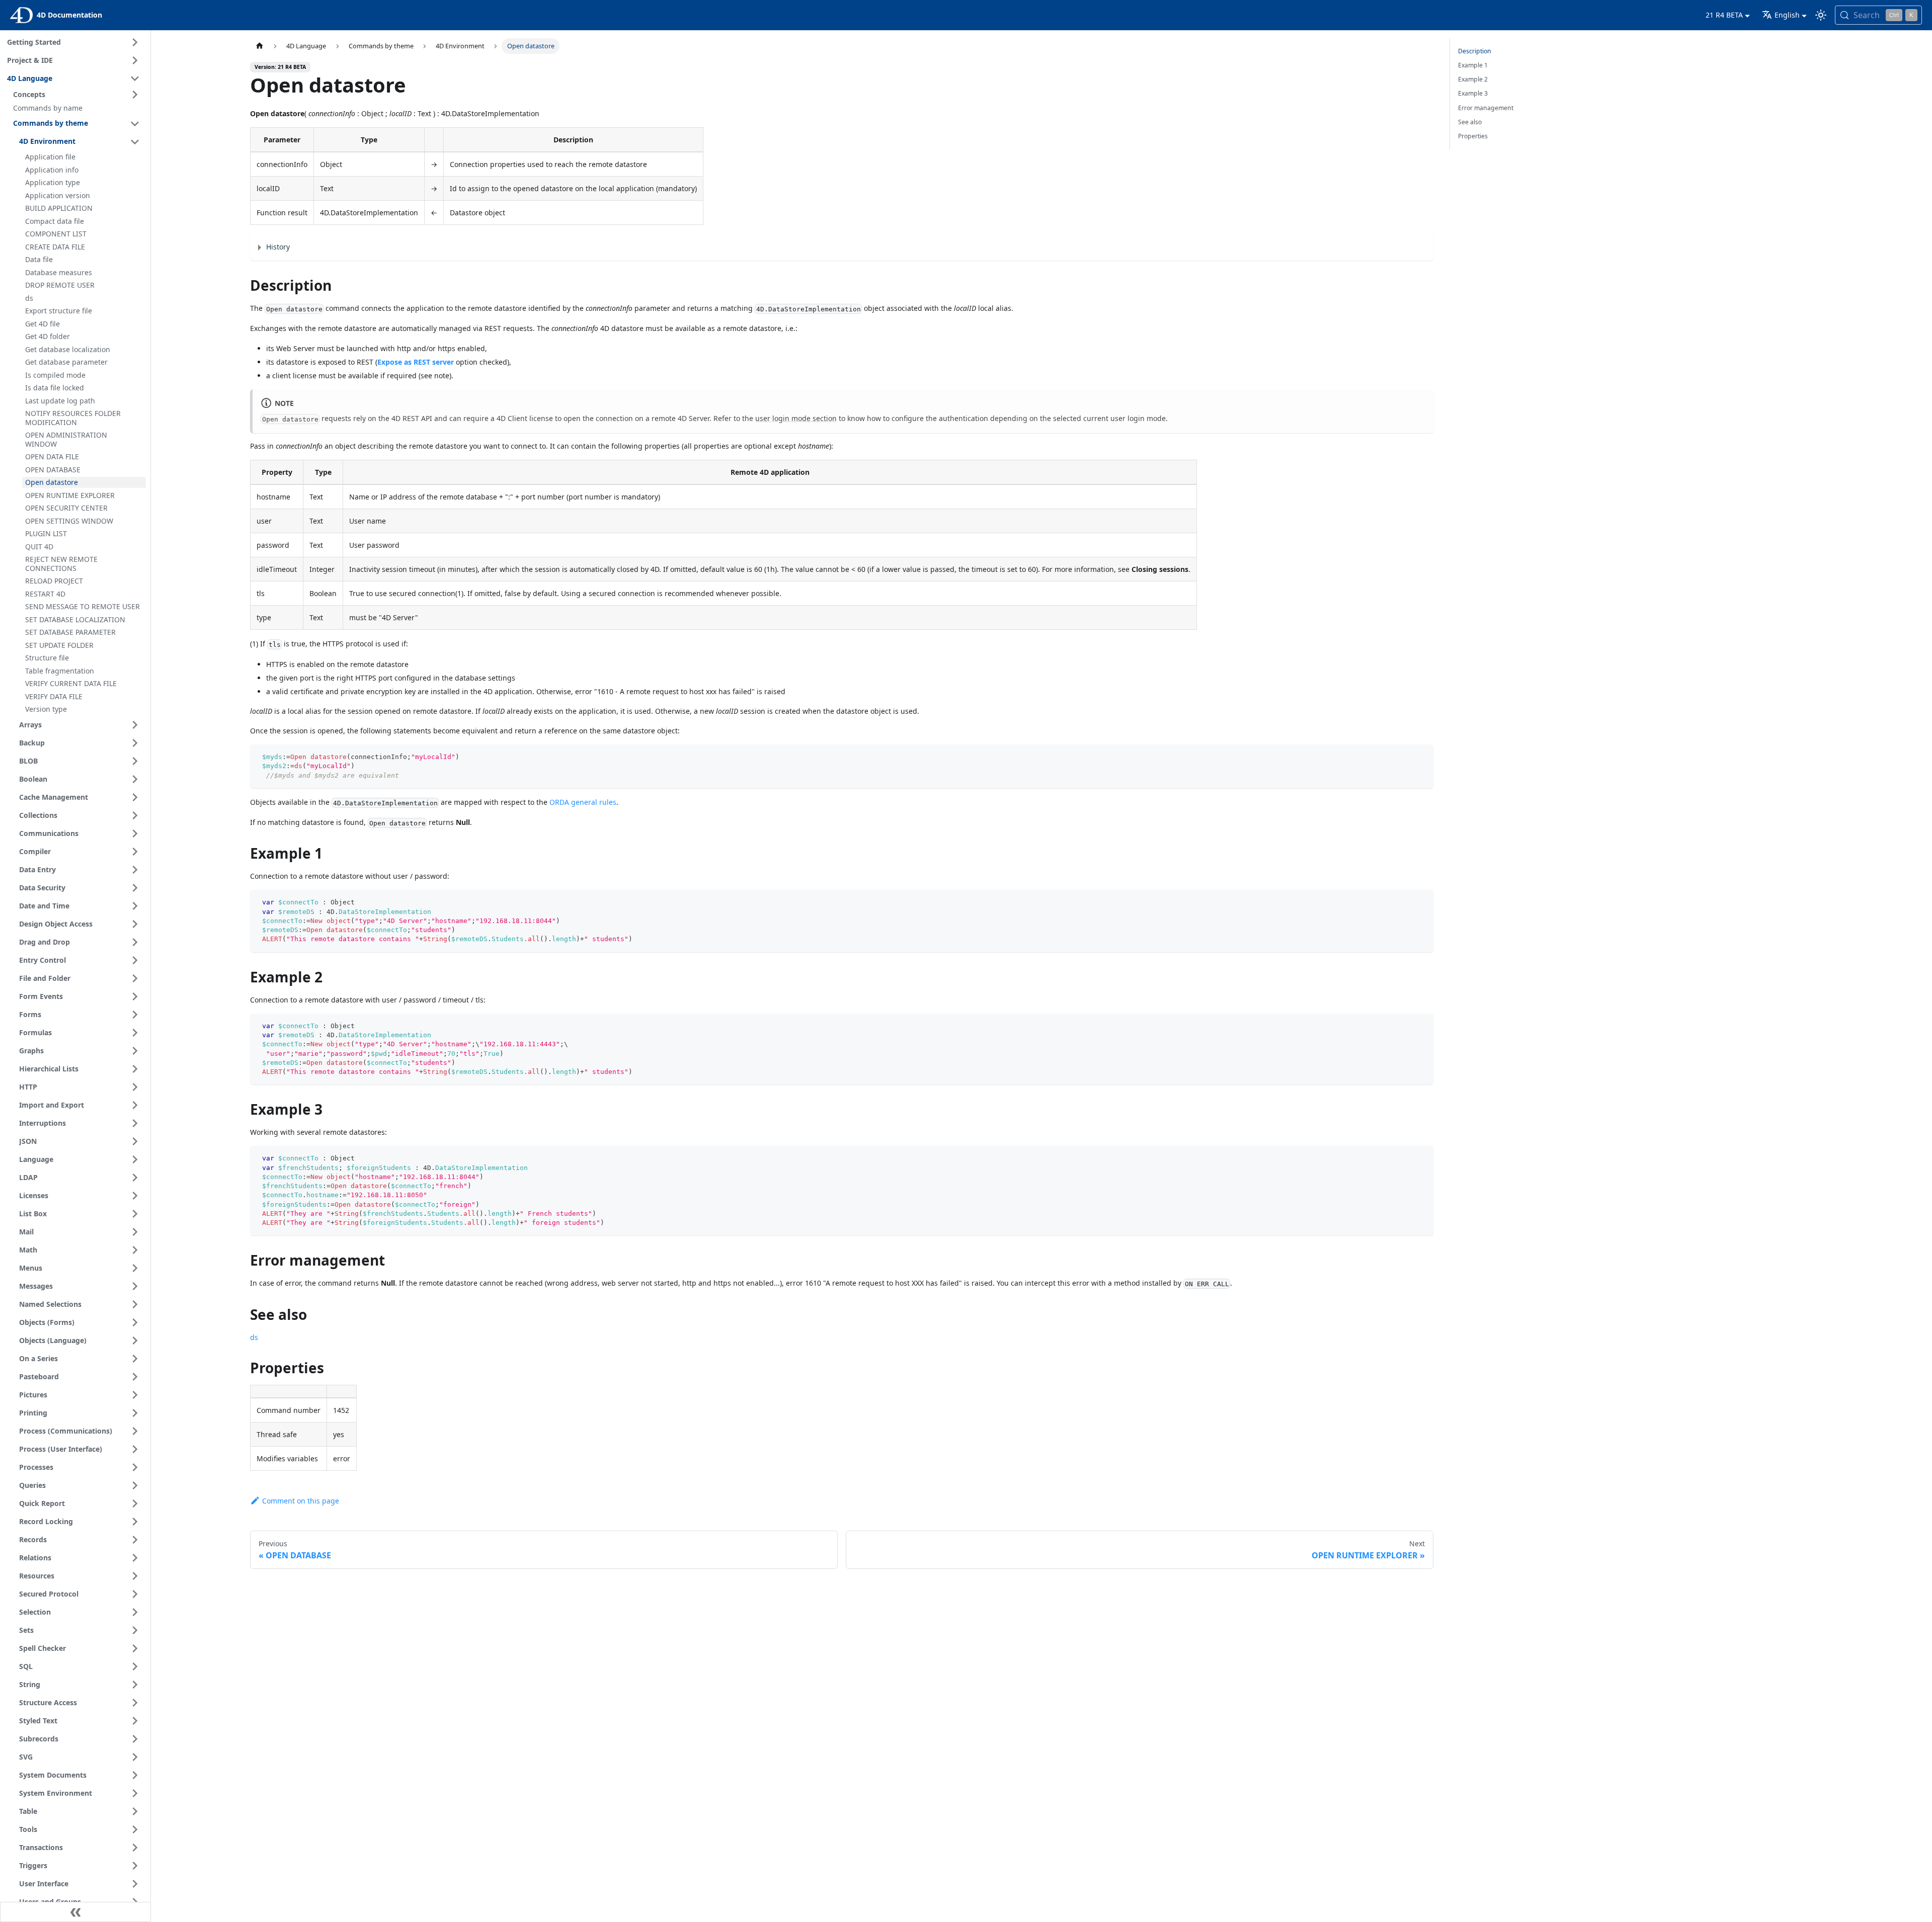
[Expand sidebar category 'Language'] (135, 1159)
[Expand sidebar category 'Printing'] (135, 1413)
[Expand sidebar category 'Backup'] (135, 743)
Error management (1486, 108)
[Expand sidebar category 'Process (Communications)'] (135, 1431)
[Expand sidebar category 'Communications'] (135, 833)
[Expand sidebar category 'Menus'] (135, 1268)
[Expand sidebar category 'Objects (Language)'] (135, 1341)
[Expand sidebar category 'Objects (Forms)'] (135, 1322)
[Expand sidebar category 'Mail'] (135, 1232)
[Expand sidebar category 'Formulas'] (135, 1033)
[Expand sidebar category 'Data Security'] (135, 888)
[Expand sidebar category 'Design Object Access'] (135, 924)
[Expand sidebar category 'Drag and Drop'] (135, 942)
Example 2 (1473, 79)
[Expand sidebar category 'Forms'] (135, 1015)
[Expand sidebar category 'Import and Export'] (135, 1105)
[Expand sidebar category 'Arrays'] (135, 725)
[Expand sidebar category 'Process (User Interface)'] (135, 1449)
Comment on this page (301, 1501)
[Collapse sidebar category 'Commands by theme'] (135, 124)
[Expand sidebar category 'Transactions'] (135, 1848)
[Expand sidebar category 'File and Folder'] (135, 978)
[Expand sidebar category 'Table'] (135, 1811)
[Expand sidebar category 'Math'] (135, 1250)
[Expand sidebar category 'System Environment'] (135, 1793)
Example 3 (1473, 93)
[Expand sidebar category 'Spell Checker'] (135, 1648)
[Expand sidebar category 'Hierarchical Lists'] (135, 1069)
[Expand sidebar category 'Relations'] (135, 1558)
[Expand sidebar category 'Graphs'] (135, 1051)
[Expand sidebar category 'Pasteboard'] (135, 1377)
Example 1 (1473, 65)
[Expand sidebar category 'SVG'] (135, 1757)
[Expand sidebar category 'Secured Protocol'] (135, 1594)
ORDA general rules (583, 802)
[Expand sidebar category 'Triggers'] (135, 1866)
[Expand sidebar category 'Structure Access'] (135, 1703)
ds (254, 1337)
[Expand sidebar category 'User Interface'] (135, 1884)
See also (1470, 122)
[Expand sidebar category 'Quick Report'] (135, 1503)
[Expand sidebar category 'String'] (135, 1685)
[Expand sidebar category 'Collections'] (135, 815)
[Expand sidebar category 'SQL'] (135, 1666)
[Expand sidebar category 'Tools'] (135, 1829)
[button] (78, 95)
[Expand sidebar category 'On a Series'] (135, 1359)
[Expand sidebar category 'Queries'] (135, 1485)
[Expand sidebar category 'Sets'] (135, 1630)
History (278, 247)
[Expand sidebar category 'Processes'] (135, 1467)
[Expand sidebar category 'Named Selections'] (135, 1304)
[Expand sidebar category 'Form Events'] (135, 996)
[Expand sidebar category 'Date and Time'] (135, 906)
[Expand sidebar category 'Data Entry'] (135, 870)
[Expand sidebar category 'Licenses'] (135, 1196)
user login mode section (796, 418)
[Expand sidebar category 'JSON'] (135, 1141)
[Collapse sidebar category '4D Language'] (135, 78)
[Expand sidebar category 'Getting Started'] (135, 42)
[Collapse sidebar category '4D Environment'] (135, 142)
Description (1475, 51)
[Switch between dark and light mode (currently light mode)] (1821, 15)
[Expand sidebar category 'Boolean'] (135, 779)
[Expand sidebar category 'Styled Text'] (135, 1721)
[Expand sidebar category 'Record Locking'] (135, 1522)
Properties (1473, 136)
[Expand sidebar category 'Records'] (135, 1540)
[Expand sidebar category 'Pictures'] (135, 1395)
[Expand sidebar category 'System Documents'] (135, 1775)
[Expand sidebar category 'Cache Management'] (135, 797)
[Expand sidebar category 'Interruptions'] (135, 1123)
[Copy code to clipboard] (1421, 757)
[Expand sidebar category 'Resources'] (135, 1576)
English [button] (1787, 15)
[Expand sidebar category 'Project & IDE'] (135, 60)
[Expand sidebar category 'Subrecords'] (135, 1739)
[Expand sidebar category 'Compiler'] (135, 852)
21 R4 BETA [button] (1724, 15)
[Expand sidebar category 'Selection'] (135, 1612)
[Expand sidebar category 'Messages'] (135, 1286)
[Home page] (260, 46)
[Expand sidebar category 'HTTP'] (135, 1087)
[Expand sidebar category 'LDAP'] (135, 1178)
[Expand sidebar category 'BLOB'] (135, 761)
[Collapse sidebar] (75, 1912)
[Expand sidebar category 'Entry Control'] (135, 960)
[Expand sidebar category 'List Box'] (135, 1214)
